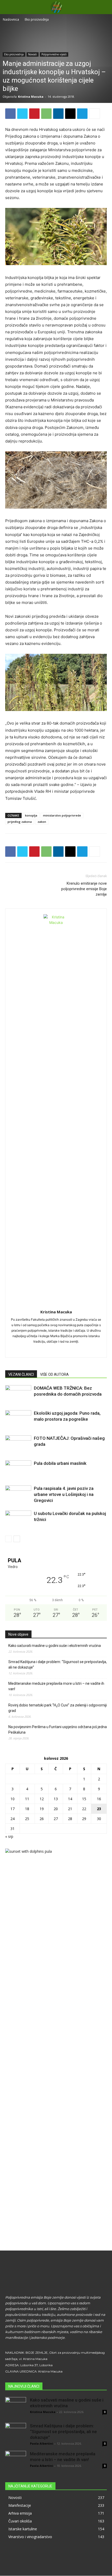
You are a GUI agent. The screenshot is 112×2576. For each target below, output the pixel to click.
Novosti (33, 54)
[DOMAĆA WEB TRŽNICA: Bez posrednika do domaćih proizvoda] (18, 1394)
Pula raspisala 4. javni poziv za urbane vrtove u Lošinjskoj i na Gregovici (64, 1494)
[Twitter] (22, 114)
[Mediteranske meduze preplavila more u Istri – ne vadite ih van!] (16, 2461)
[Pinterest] (34, 114)
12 (42, 1799)
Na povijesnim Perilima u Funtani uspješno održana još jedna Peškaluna (58, 1730)
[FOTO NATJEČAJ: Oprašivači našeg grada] (18, 1444)
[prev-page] (8, 1539)
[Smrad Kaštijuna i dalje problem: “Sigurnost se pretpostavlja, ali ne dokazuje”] (16, 2433)
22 (84, 1809)
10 (13, 1799)
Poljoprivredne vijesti (54, 54)
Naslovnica (11, 19)
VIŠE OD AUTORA (54, 1374)
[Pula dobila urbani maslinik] (18, 1469)
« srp (9, 1836)
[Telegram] (82, 114)
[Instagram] (51, 1350)
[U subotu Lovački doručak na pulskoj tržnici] (18, 1520)
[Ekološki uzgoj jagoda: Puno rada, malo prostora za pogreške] (18, 1419)
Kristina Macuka (31, 97)
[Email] (70, 114)
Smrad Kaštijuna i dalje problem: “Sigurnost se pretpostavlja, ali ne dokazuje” (58, 1665)
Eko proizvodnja (37, 19)
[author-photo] (56, 922)
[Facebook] (10, 114)
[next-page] (17, 1539)
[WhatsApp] (46, 114)
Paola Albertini (42, 2443)
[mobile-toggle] (9, 7)
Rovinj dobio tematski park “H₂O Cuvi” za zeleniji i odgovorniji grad (58, 1708)
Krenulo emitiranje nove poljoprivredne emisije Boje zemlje (84, 889)
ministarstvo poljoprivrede (62, 815)
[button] (105, 7)
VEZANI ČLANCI (21, 1374)
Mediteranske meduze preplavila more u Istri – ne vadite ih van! (56, 1686)
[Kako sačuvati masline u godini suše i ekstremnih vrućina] (16, 2408)
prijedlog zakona (20, 822)
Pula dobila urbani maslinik (60, 1463)
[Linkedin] (58, 114)
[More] (95, 114)
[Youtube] (73, 1350)
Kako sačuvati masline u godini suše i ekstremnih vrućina (55, 1646)
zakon (42, 822)
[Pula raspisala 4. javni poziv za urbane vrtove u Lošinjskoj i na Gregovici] (18, 1494)
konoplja (31, 815)
